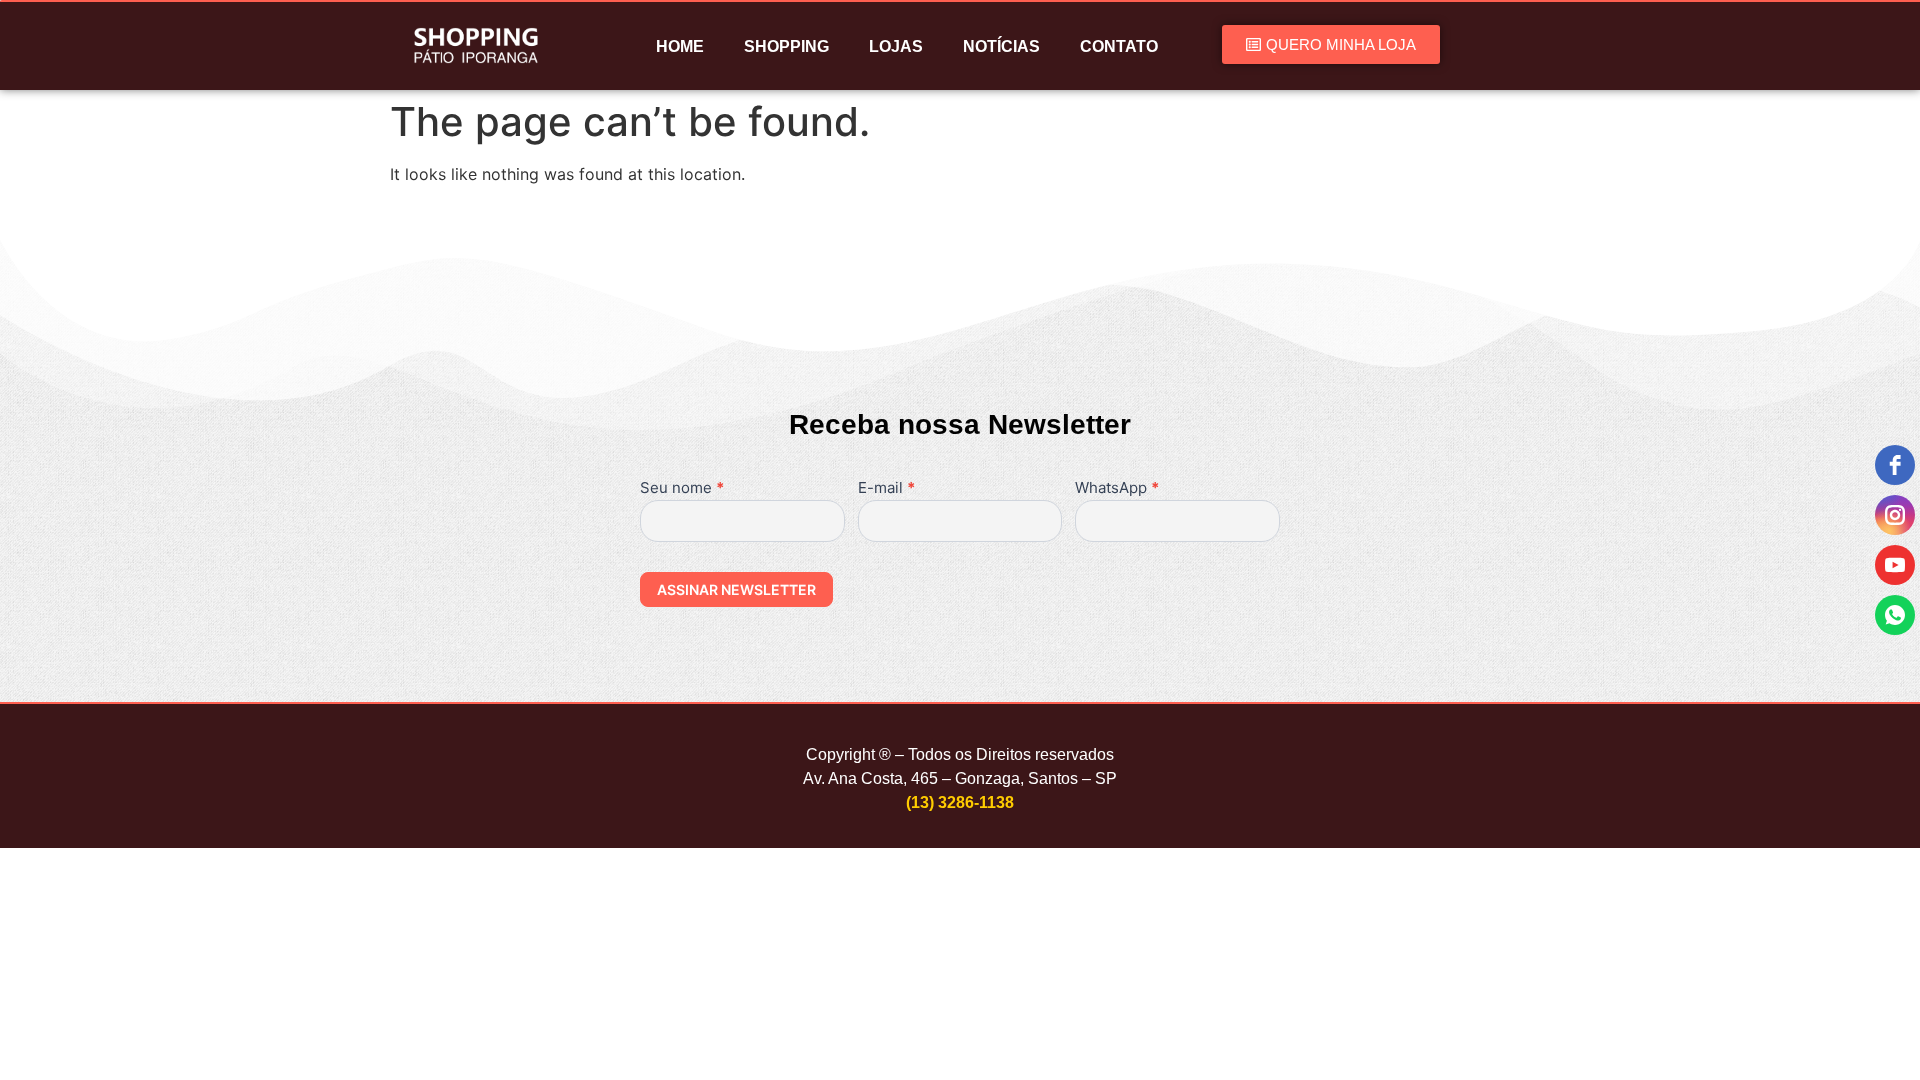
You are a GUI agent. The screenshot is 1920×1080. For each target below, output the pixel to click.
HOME (680, 46)
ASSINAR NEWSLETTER (736, 589)
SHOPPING (786, 46)
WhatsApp (1117, 488)
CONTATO (1119, 46)
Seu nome (682, 488)
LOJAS (896, 46)
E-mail (886, 488)
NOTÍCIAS (1001, 46)
